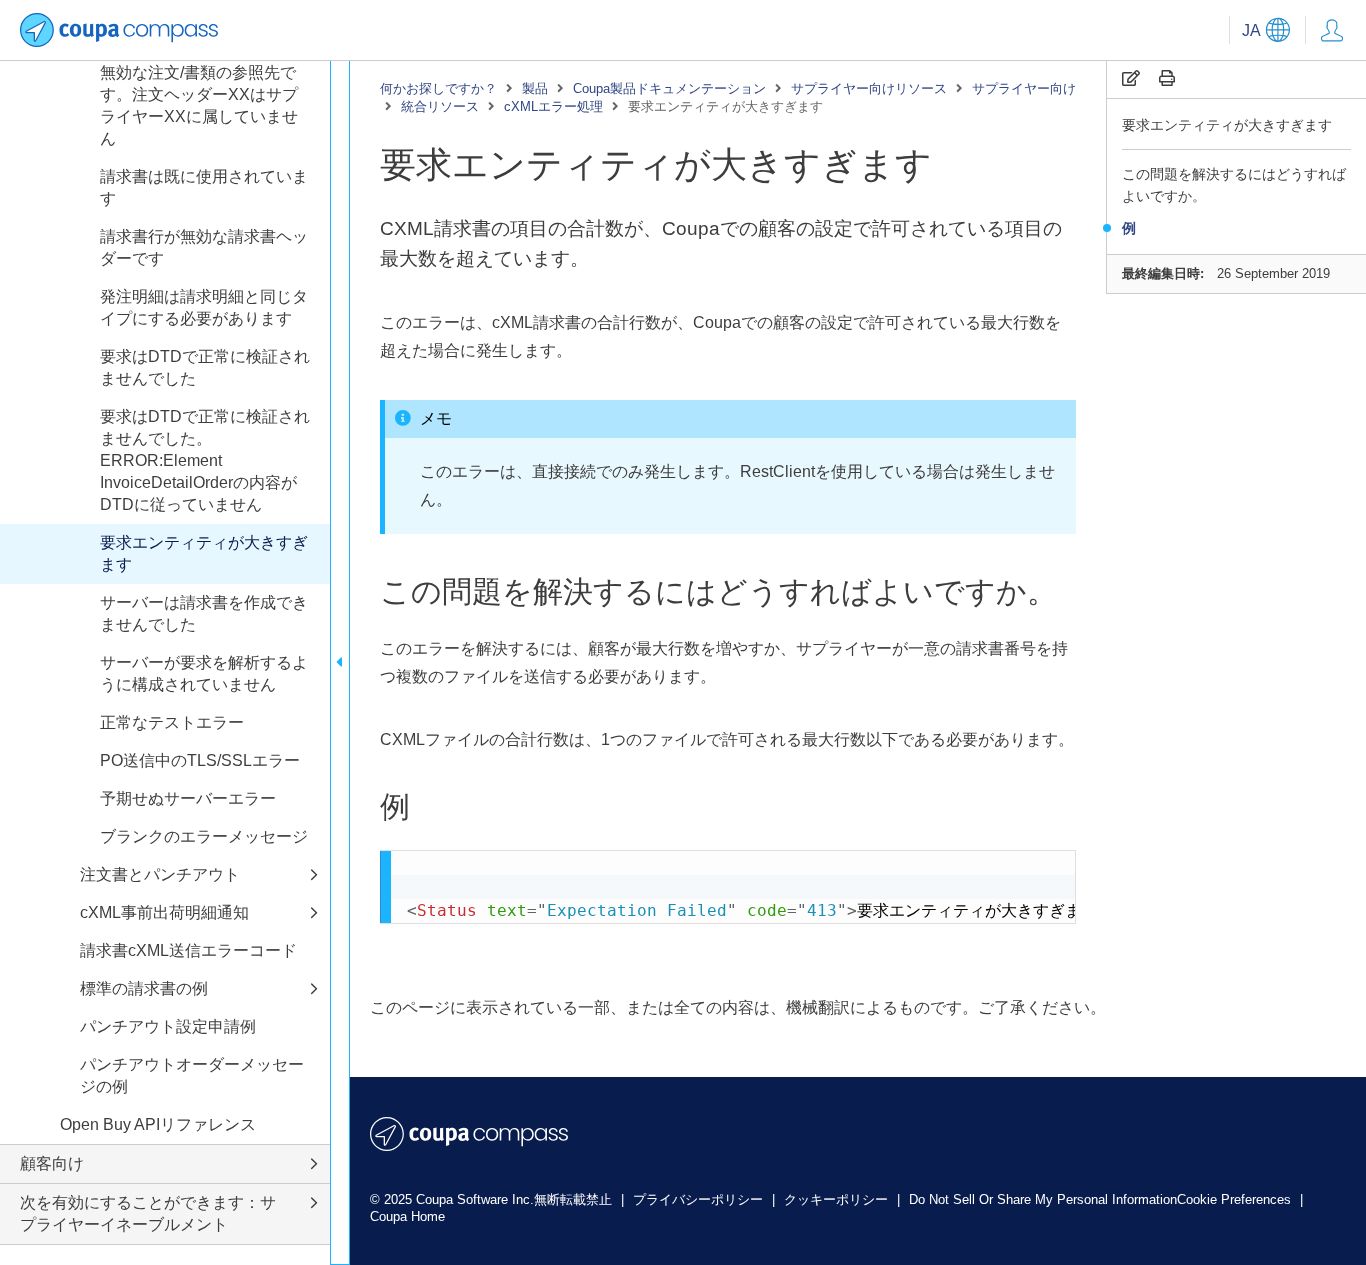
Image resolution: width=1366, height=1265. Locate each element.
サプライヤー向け (1024, 88)
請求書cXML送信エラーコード (188, 950)
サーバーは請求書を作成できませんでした (204, 613)
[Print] (1167, 78)
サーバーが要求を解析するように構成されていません (204, 673)
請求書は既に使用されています (204, 187)
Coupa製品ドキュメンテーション (669, 88)
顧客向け (52, 1163)
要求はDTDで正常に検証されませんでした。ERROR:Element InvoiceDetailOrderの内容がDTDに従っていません (205, 460)
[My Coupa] (1332, 30)
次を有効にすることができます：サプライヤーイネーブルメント (148, 1213)
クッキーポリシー (838, 1199)
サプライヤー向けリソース (869, 88)
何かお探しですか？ (438, 88)
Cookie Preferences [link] (1234, 1199)
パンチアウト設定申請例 (168, 1026)
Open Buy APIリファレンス (158, 1124)
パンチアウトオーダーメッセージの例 (192, 1075)
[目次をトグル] (340, 662)
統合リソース (440, 106)
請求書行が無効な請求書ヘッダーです (204, 247)
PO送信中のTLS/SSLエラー (200, 760)
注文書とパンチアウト (160, 874)
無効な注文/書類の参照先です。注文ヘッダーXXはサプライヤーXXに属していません (199, 105)
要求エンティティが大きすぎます (1227, 125)
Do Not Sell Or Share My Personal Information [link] (1043, 1199)
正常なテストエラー (172, 722)
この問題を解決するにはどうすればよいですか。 (1234, 185)
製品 (535, 88)
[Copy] (1131, 78)
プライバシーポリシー (700, 1199)
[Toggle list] (314, 875)
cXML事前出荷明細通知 (164, 912)
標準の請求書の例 (144, 988)
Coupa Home (407, 1216)
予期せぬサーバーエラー (188, 798)
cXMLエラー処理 (553, 106)
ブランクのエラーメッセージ (204, 836)
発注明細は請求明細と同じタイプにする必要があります (204, 307)
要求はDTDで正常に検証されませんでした (205, 367)
